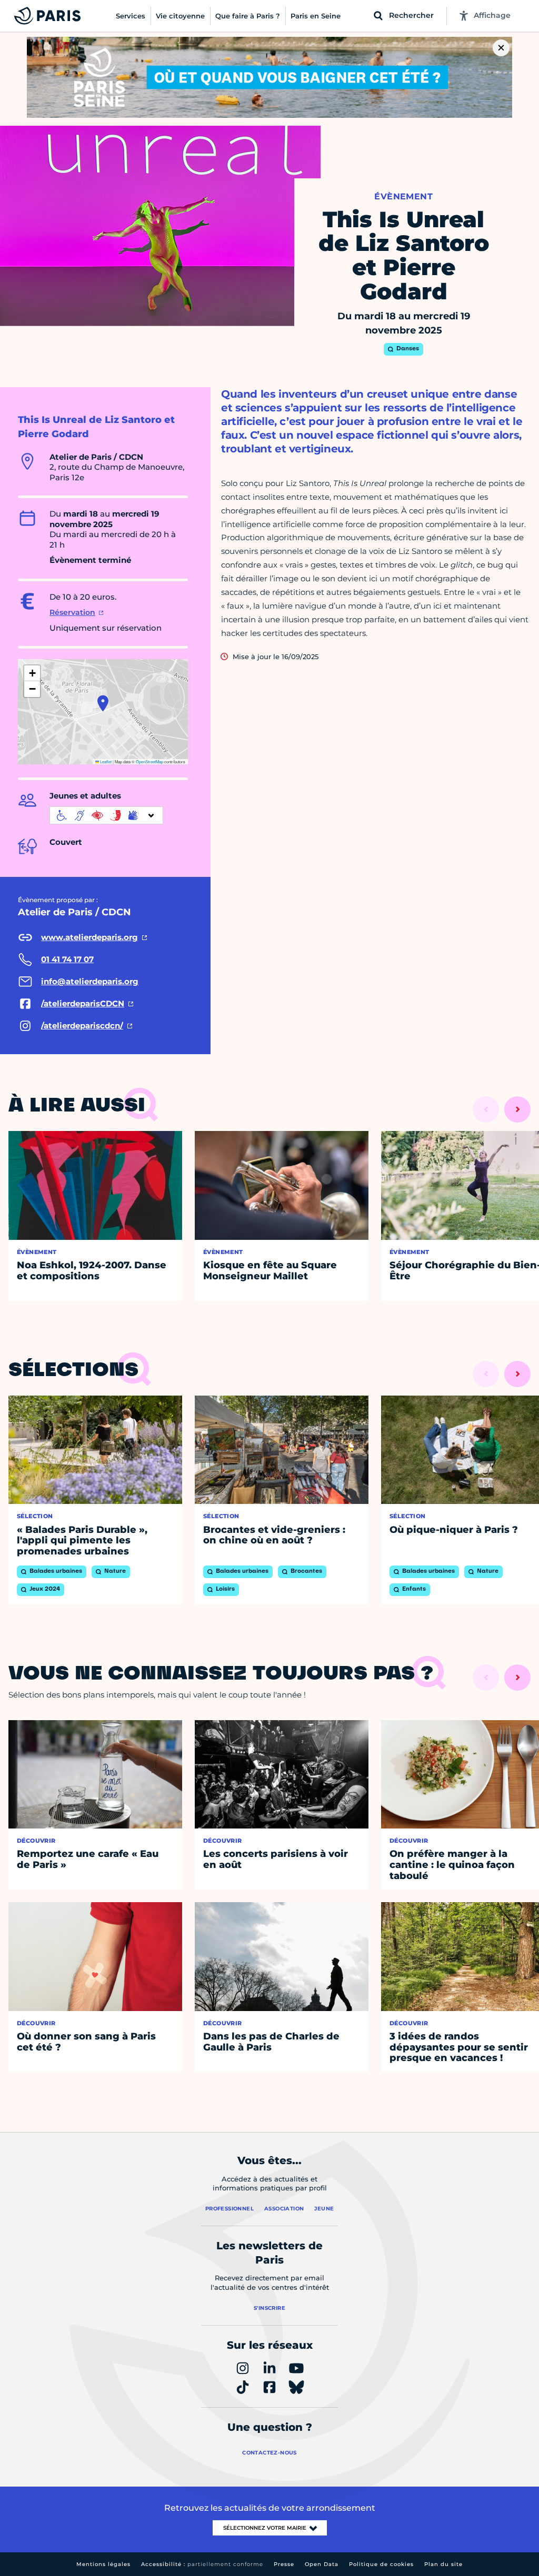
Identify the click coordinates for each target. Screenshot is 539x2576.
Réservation (72, 612)
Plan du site (443, 2564)
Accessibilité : (202, 2564)
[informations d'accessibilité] (106, 815)
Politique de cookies (381, 2564)
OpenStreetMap (149, 761)
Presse (284, 2564)
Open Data (322, 2564)
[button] (103, 703)
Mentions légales (103, 2564)
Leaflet (105, 761)
